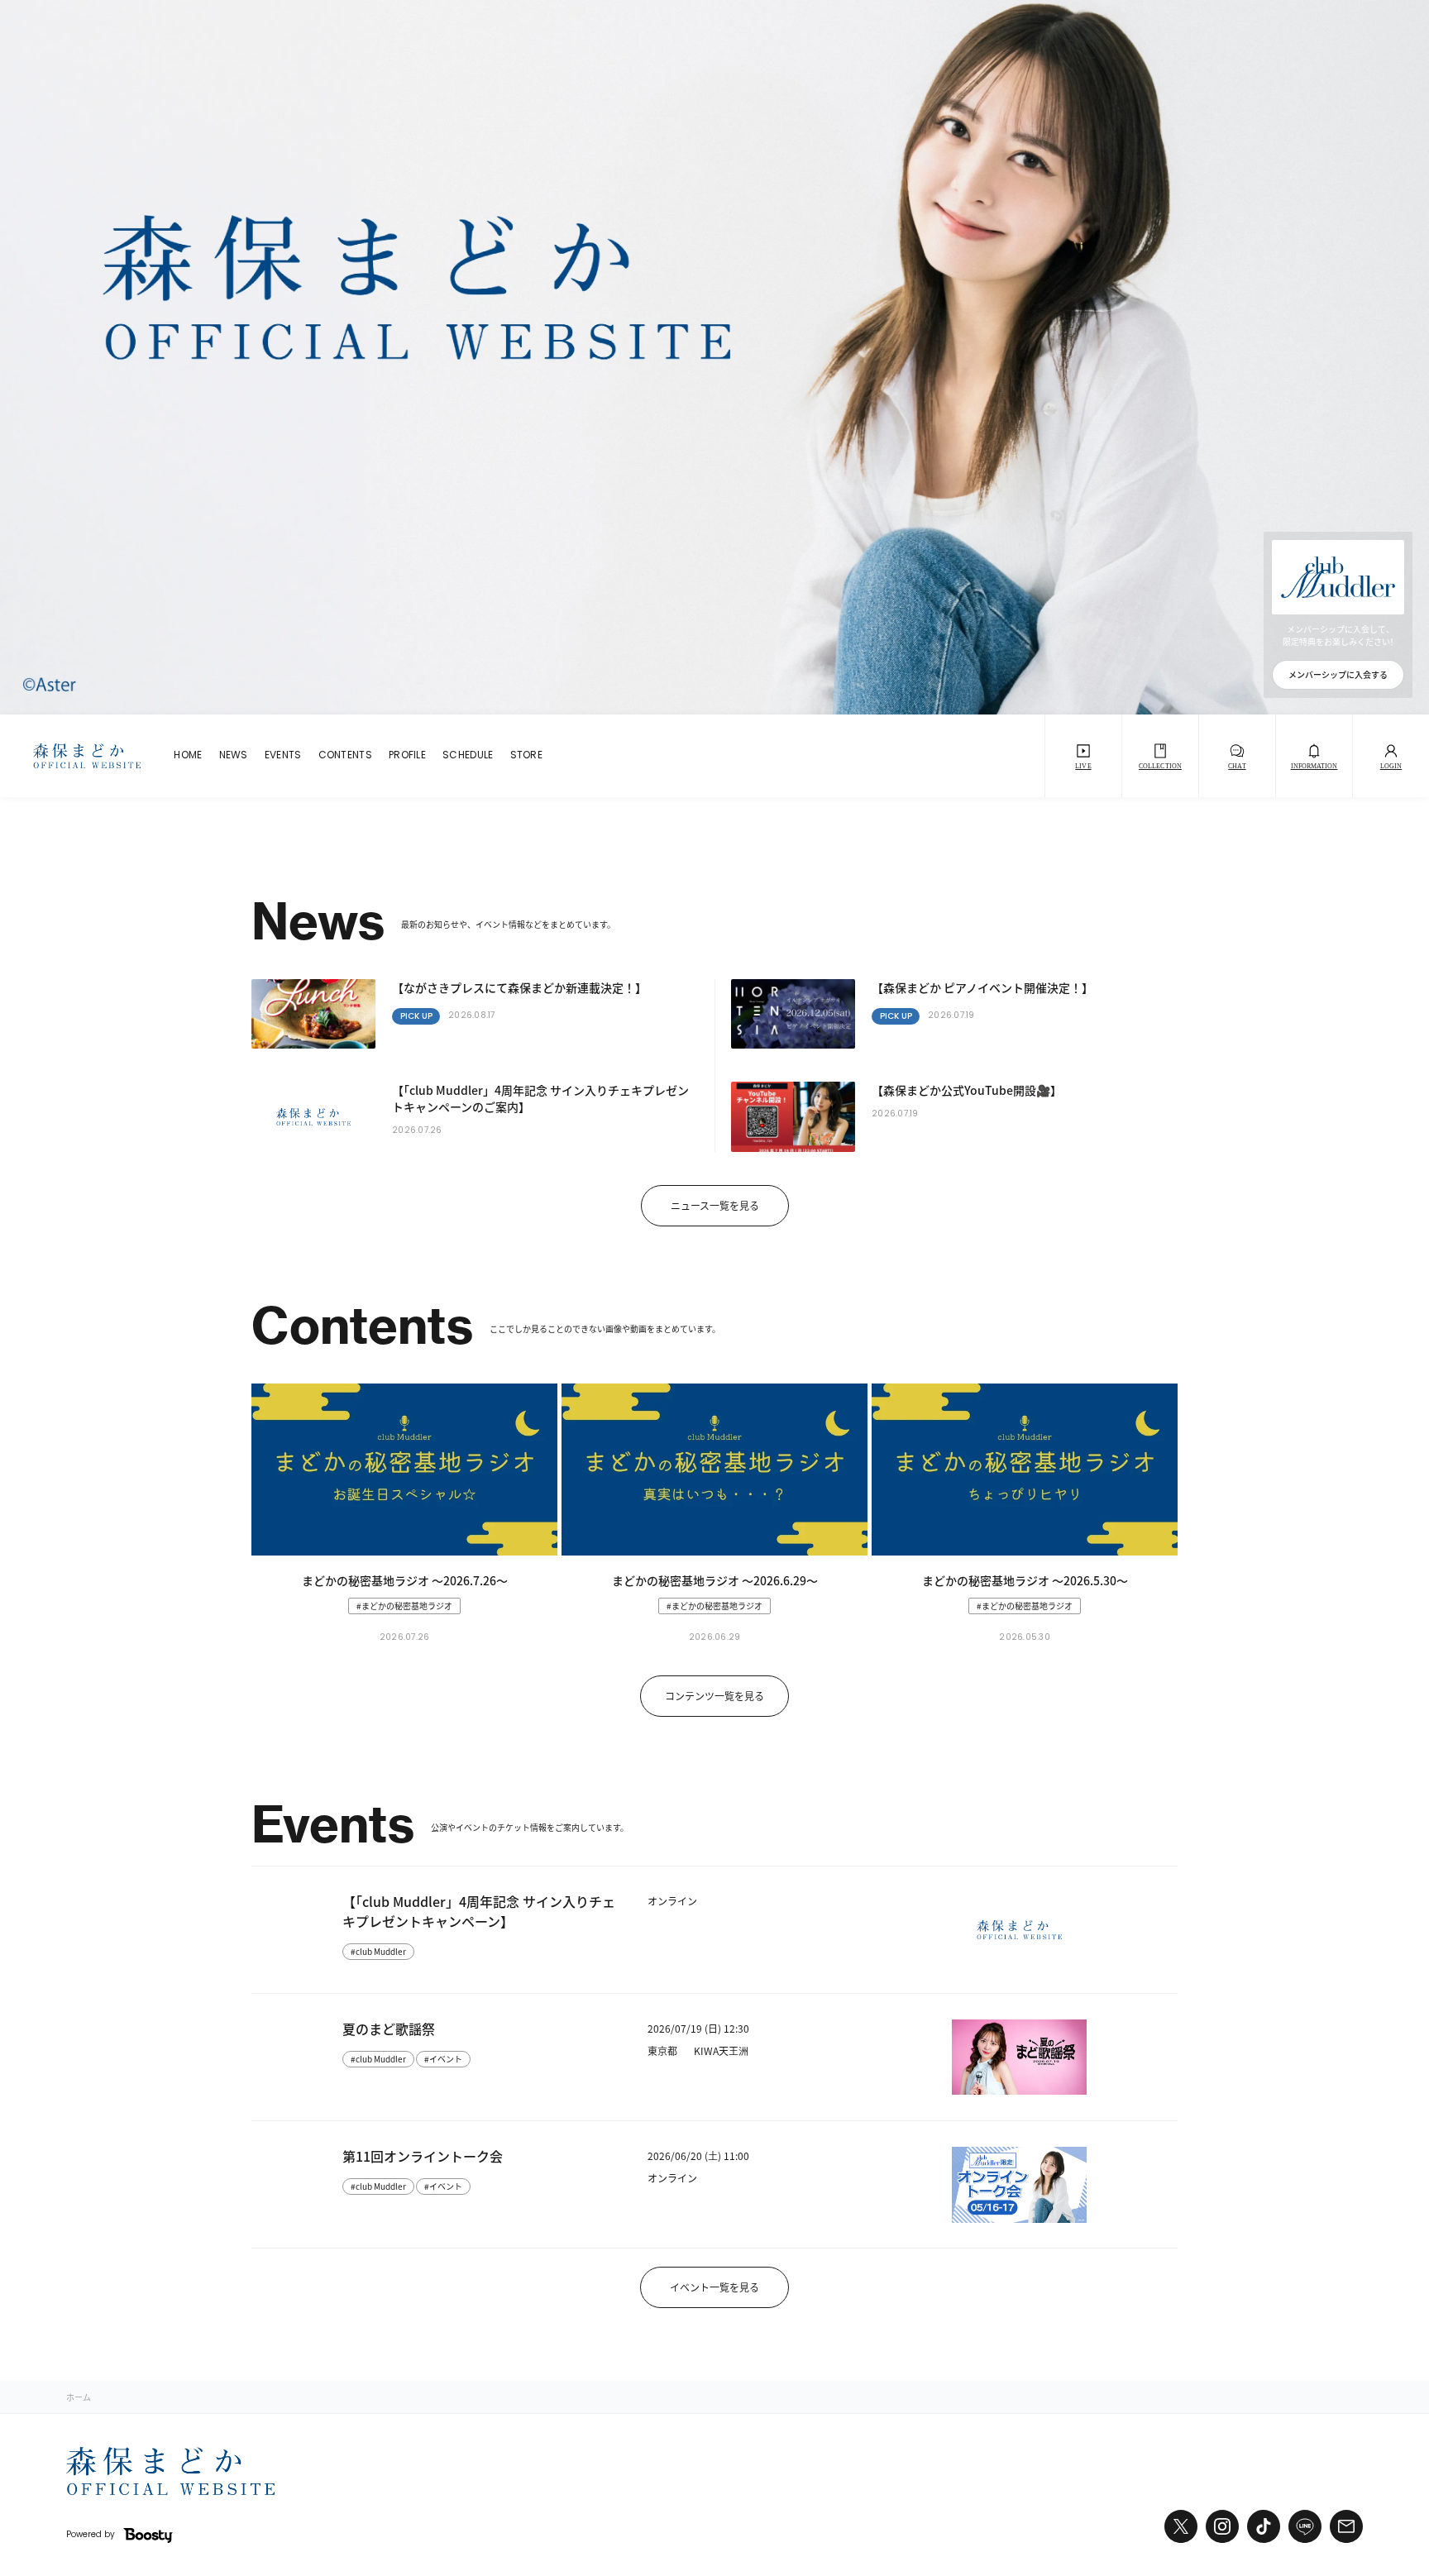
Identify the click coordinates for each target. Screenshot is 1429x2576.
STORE (527, 756)
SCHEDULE (468, 756)
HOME (188, 756)
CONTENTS (345, 756)
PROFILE (407, 756)
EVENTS (283, 756)
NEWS (234, 756)
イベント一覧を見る (714, 2287)
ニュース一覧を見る (715, 1205)
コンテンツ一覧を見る (714, 1696)
